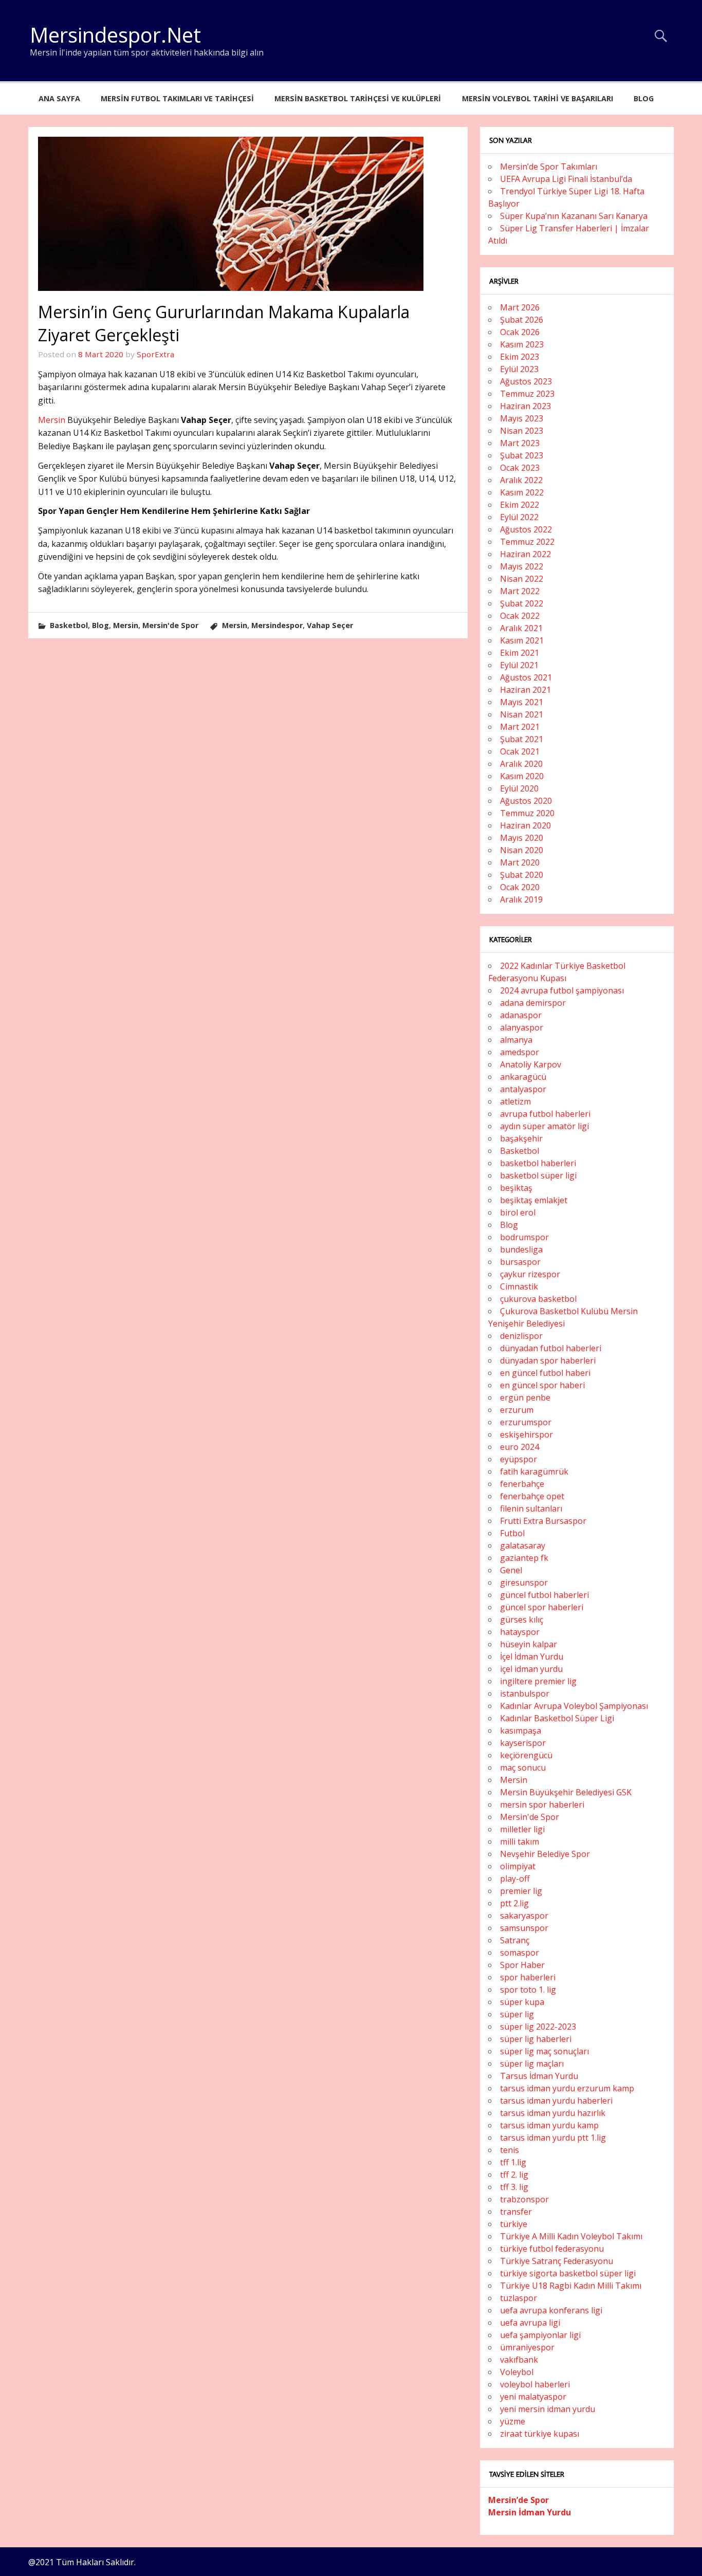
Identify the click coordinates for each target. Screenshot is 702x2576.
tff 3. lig (514, 2187)
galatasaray (523, 1545)
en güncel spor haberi (542, 1385)
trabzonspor (524, 2199)
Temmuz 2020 (527, 813)
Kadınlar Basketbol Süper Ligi (557, 1718)
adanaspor (521, 1015)
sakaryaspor (524, 1916)
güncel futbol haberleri (544, 1595)
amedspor (520, 1052)
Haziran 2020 (525, 825)
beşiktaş (516, 1188)
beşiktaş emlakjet (534, 1200)
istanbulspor (525, 1694)
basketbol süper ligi (538, 1175)
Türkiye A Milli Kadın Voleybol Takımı (571, 2236)
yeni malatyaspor (533, 2397)
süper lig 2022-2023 (538, 2027)
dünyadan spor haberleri (548, 1360)
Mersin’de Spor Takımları (549, 167)
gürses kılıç (522, 1620)
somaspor (520, 1953)
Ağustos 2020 (526, 801)
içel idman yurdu (531, 1669)
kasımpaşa (521, 1731)
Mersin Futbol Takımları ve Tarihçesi (177, 98)
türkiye (514, 2224)
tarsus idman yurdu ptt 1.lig (553, 2138)
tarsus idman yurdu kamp (549, 2125)
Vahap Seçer (330, 625)
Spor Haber (522, 1965)
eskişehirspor (526, 1434)
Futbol (512, 1533)
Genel (511, 1570)
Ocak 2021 (520, 751)
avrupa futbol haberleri (545, 1114)
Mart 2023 (520, 443)
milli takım (520, 1842)
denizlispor (521, 1336)
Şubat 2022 (522, 603)
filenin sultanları (531, 1508)
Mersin (52, 420)
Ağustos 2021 (526, 677)
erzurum (517, 1410)
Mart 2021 (520, 727)
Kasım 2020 (522, 776)
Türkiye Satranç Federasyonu (557, 2261)
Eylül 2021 (519, 665)
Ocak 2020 (520, 887)
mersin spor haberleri (542, 1805)
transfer (516, 2212)
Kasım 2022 (522, 492)
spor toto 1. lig (528, 1990)
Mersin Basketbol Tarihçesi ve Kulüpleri (358, 98)
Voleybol (517, 2372)
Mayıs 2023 (522, 418)
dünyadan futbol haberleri (551, 1348)
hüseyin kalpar (529, 1644)
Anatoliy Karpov (531, 1064)
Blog (644, 98)
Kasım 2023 (522, 344)
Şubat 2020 (522, 875)
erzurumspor (526, 1422)
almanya (516, 1040)
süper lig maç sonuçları (544, 2051)
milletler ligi (522, 1829)
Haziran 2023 (525, 406)
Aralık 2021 (521, 628)
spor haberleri (528, 1977)
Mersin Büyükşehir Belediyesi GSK (566, 1792)
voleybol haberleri (535, 2384)
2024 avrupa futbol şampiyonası (562, 990)
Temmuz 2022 (527, 542)
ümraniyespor (527, 2347)
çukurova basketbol (538, 1299)
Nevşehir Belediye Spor (545, 1854)
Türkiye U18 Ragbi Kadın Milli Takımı (571, 2286)
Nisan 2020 (522, 850)
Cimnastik (519, 1286)
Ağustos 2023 (526, 381)
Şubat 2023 (522, 455)
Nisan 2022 (522, 579)
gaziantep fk (524, 1558)
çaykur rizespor (530, 1274)
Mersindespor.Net (115, 35)
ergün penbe (525, 1397)
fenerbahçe (522, 1484)
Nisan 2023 (522, 431)
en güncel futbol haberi (545, 1373)
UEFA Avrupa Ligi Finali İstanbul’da (566, 179)
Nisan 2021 (522, 714)
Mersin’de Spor (519, 2500)
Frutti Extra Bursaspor (543, 1521)
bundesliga (521, 1249)
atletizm (515, 1101)
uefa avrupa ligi (530, 2323)
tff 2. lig (514, 2175)
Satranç (515, 1940)
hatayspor (520, 1632)
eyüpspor (519, 1459)
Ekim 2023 (520, 357)
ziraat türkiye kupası (540, 2434)
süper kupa (522, 2002)
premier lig (521, 1891)
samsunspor (524, 1928)
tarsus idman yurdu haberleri (556, 2101)
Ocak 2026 (520, 332)
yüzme (513, 2421)
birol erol (518, 1212)
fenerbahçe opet (532, 1496)
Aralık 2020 (521, 764)
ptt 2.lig (514, 1903)
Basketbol (69, 625)
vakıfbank (519, 2360)
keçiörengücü (526, 1755)
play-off (515, 1879)
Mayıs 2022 (522, 566)
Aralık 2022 (521, 480)
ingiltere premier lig (538, 1681)
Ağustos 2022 (526, 529)
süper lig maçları (532, 2064)
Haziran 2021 (525, 690)
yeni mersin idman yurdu (548, 2409)
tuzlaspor (519, 2298)
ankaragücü (523, 1077)
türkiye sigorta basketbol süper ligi (568, 2273)
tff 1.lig (513, 2162)
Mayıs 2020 (522, 838)
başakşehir (521, 1138)
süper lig (517, 2014)
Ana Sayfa (59, 98)
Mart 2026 (520, 307)
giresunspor (524, 1583)
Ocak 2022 (520, 616)
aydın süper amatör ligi (544, 1126)
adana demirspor (533, 1003)
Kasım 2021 (522, 640)
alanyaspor (522, 1027)
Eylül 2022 (519, 517)
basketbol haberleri (538, 1163)
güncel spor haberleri (542, 1607)
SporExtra (155, 354)
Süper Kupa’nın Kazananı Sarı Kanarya (574, 216)
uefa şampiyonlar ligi (540, 2335)
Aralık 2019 (521, 899)
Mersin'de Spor (170, 625)
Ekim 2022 (520, 505)
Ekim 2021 (520, 653)
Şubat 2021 (522, 739)
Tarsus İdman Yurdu (539, 2076)
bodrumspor (524, 1237)
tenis (510, 2150)
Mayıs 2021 (522, 702)
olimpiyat (518, 1866)
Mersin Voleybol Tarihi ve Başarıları (538, 98)
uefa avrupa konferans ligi (551, 2310)
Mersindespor (277, 625)
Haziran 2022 (525, 554)
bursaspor (520, 1262)
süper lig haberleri (536, 2039)
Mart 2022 (520, 591)
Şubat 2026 (522, 320)
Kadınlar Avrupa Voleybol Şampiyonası (574, 1706)
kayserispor (523, 1743)
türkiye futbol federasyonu (552, 2249)
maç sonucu (523, 1768)
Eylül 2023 (519, 369)
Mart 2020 (520, 862)
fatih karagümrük (534, 1471)
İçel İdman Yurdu (532, 1657)
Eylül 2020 (519, 788)
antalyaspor (523, 1089)
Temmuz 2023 (527, 394)
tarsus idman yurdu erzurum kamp (567, 2088)
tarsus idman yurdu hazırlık (553, 2113)
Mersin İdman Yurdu (530, 2512)
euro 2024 (520, 1447)
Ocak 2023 (520, 468)
